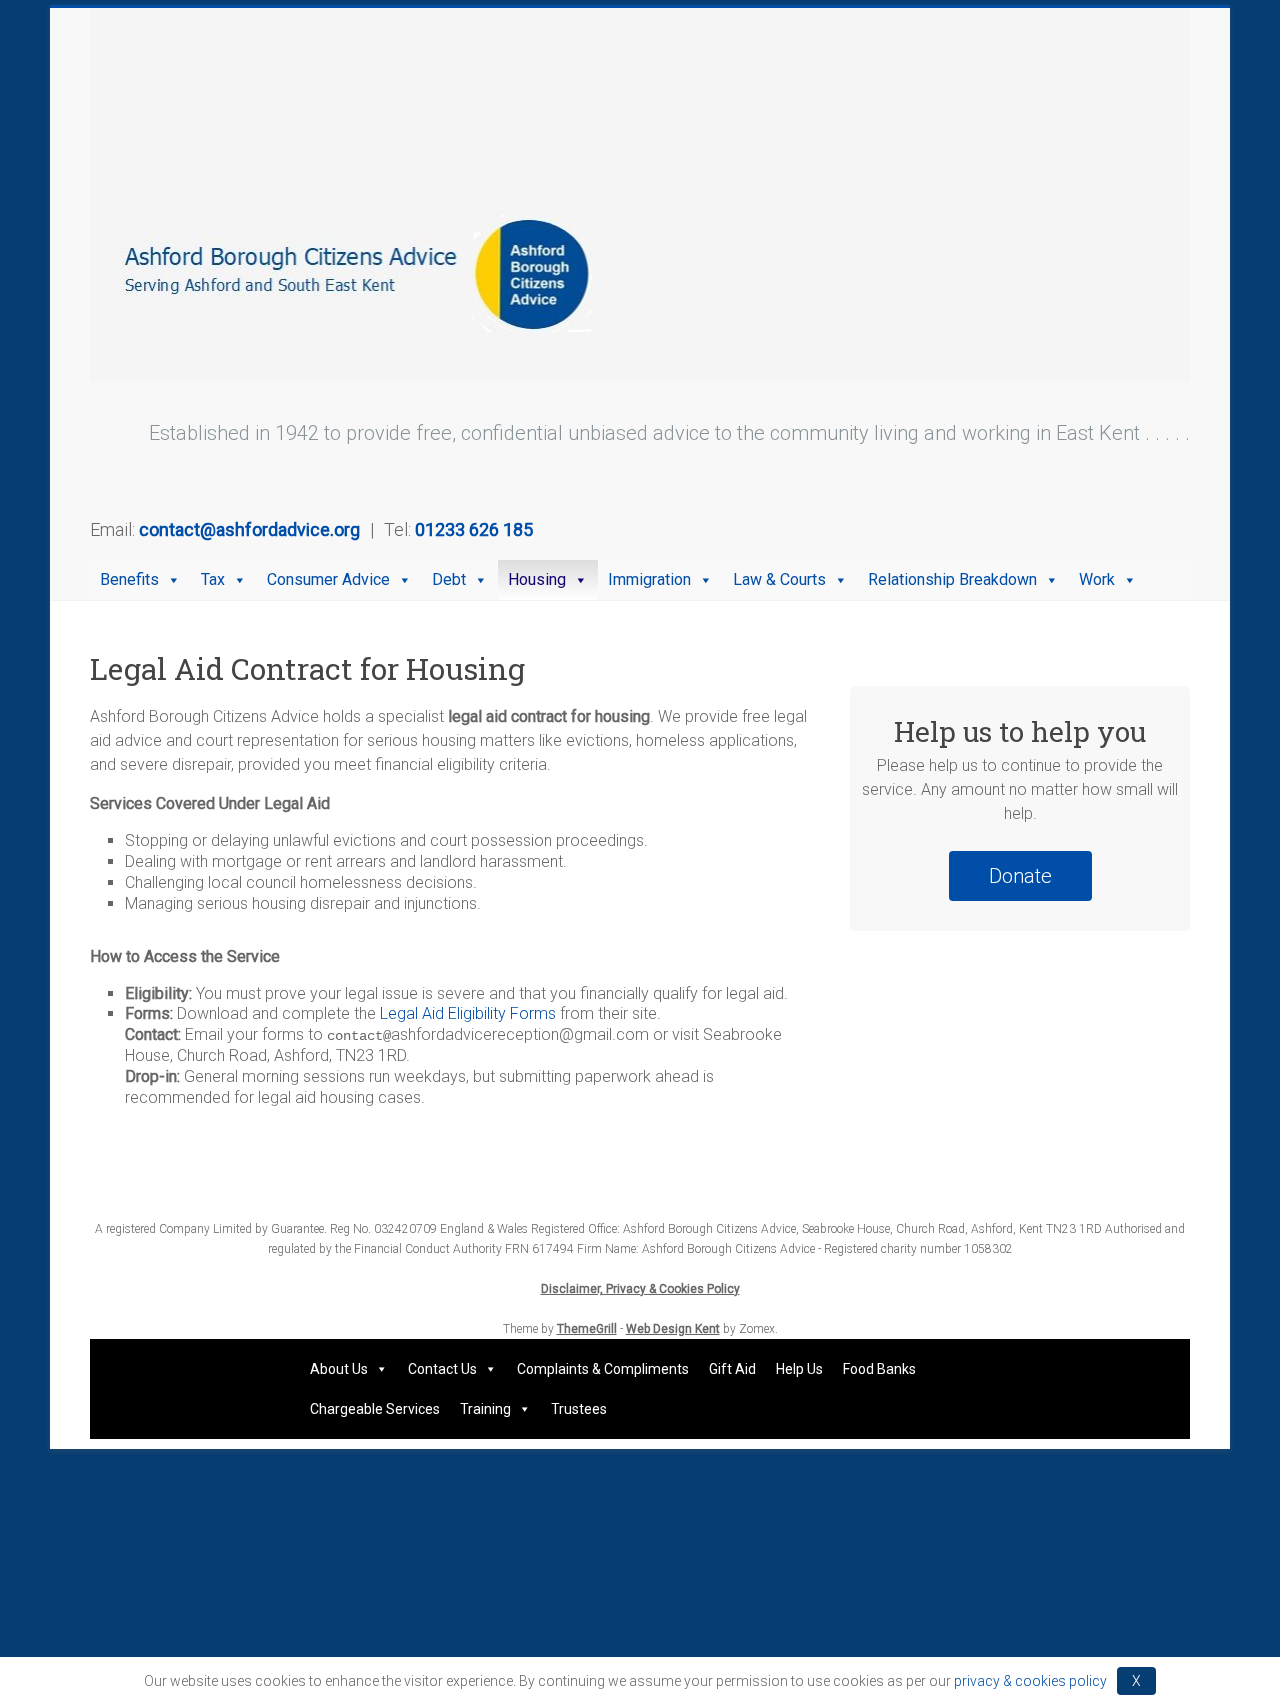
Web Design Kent (673, 1329)
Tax (213, 579)
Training (485, 1409)
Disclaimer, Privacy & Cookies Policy (640, 1289)
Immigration (649, 579)
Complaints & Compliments (603, 1369)
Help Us (799, 1369)
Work (1097, 579)
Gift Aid (732, 1369)
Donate (1020, 876)
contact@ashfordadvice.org (249, 529)
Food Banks (879, 1369)
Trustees (579, 1409)
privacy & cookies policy (1030, 1681)
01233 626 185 (474, 529)
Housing (537, 579)
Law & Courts (779, 579)
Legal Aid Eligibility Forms (468, 1013)
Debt (449, 579)
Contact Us (442, 1369)
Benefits (129, 579)
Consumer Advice (328, 579)
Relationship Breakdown (952, 579)
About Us (339, 1369)
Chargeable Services (375, 1409)
